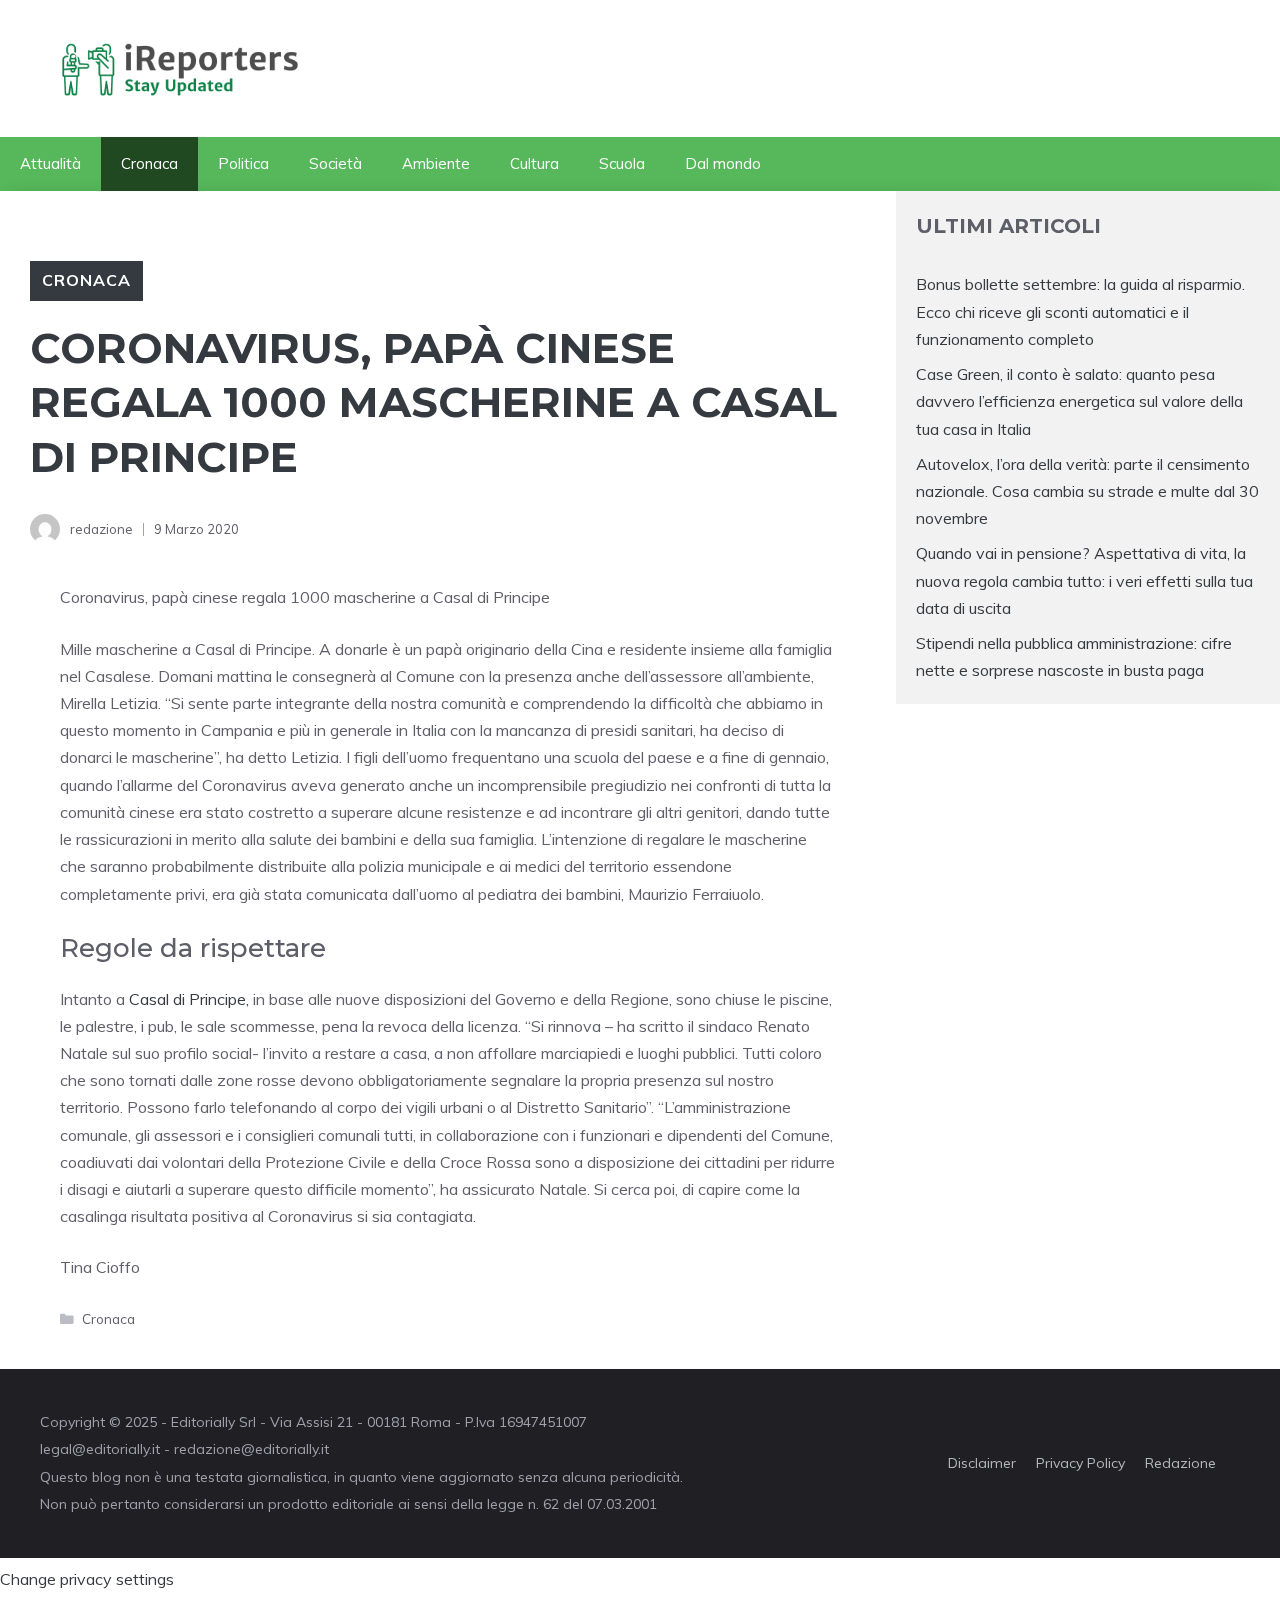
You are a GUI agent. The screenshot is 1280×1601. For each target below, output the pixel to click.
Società (335, 163)
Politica (243, 163)
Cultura (534, 163)
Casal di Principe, (189, 999)
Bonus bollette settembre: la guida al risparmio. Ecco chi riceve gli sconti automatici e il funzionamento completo (1080, 311)
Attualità (50, 163)
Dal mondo (723, 163)
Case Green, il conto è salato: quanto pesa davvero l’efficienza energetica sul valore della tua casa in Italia (1079, 401)
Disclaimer (982, 1463)
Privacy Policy (1080, 1463)
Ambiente (436, 163)
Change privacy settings (87, 1579)
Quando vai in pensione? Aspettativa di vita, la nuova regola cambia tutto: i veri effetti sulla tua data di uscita (1084, 580)
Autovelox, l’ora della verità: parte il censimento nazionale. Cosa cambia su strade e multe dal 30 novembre (1087, 491)
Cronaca (149, 163)
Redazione (1180, 1463)
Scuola (622, 163)
